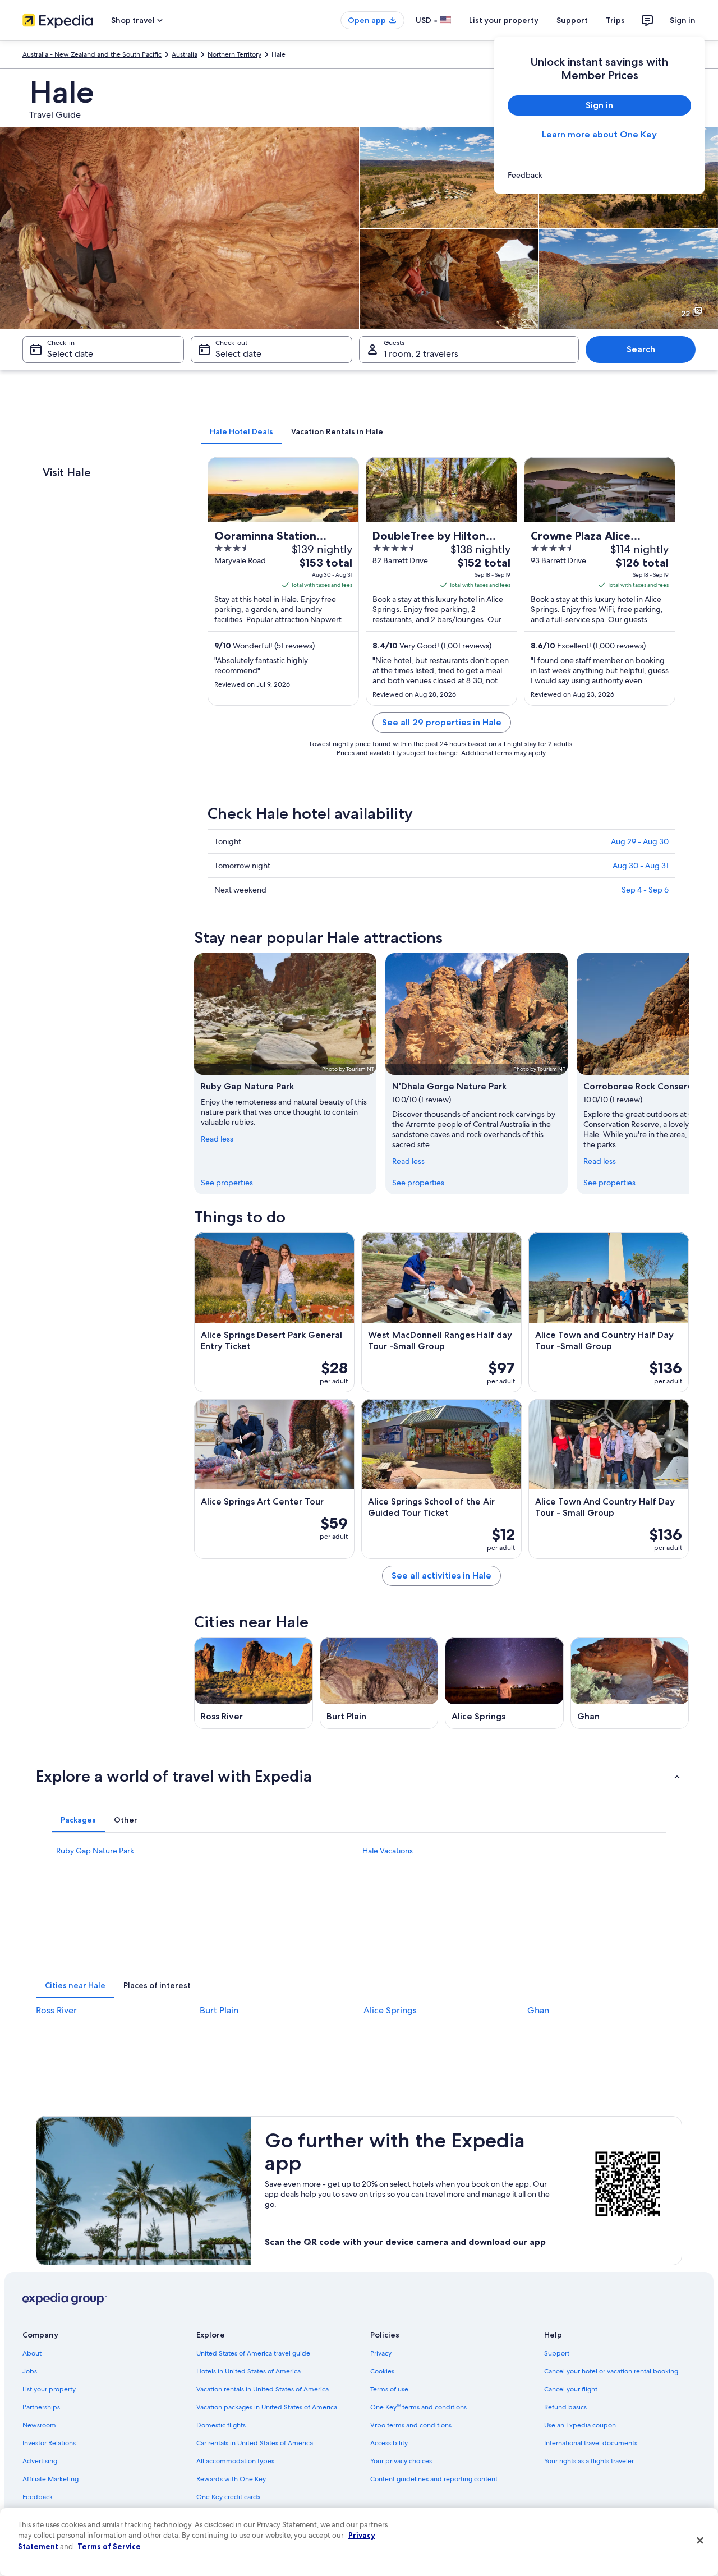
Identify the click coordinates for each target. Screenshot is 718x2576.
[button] (359, 1776)
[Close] (700, 2541)
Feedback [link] (38, 2497)
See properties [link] (227, 1183)
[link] (599, 175)
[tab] (241, 431)
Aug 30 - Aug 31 (641, 866)
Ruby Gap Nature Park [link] (95, 1851)
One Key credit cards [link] (228, 2497)
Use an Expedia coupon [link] (580, 2425)
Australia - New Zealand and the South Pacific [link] (92, 54)
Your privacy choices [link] (401, 2461)
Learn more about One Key (599, 134)
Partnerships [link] (41, 2407)
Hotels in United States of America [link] (248, 2371)
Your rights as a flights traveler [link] (589, 2461)
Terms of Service (109, 2546)
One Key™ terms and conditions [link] (418, 2407)
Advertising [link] (40, 2461)
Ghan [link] (538, 2010)
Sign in (683, 20)
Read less (217, 1139)
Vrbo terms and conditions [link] (411, 2425)
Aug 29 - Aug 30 (640, 841)
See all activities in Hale (441, 1576)
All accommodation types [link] (235, 2461)
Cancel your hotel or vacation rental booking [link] (611, 2371)
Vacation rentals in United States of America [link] (263, 2389)
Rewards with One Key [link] (231, 2479)
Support (572, 20)
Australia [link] (185, 54)
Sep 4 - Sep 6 (645, 890)
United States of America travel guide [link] (253, 2353)
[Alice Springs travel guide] (504, 1683)
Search (641, 349)
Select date (70, 354)
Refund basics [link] (565, 2407)
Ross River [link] (56, 2010)
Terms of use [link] (389, 2389)
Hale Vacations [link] (388, 1851)
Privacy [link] (381, 2353)
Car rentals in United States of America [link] (255, 2443)
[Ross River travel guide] (254, 1683)
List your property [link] (49, 2389)
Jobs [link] (30, 2371)
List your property (504, 20)
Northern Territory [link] (234, 54)
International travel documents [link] (591, 2443)
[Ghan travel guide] (630, 1683)
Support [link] (557, 2353)
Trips (615, 20)
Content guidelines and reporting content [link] (434, 2479)
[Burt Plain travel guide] (379, 1683)
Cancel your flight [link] (571, 2389)
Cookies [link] (382, 2371)
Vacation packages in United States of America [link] (267, 2407)
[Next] (689, 1074)
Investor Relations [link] (49, 2443)
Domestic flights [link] (221, 2425)
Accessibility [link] (389, 2443)
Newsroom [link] (39, 2425)
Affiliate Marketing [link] (50, 2479)
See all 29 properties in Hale (442, 722)
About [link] (32, 2353)
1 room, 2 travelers (421, 354)
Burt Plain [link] (219, 2010)
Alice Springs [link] (390, 2010)
